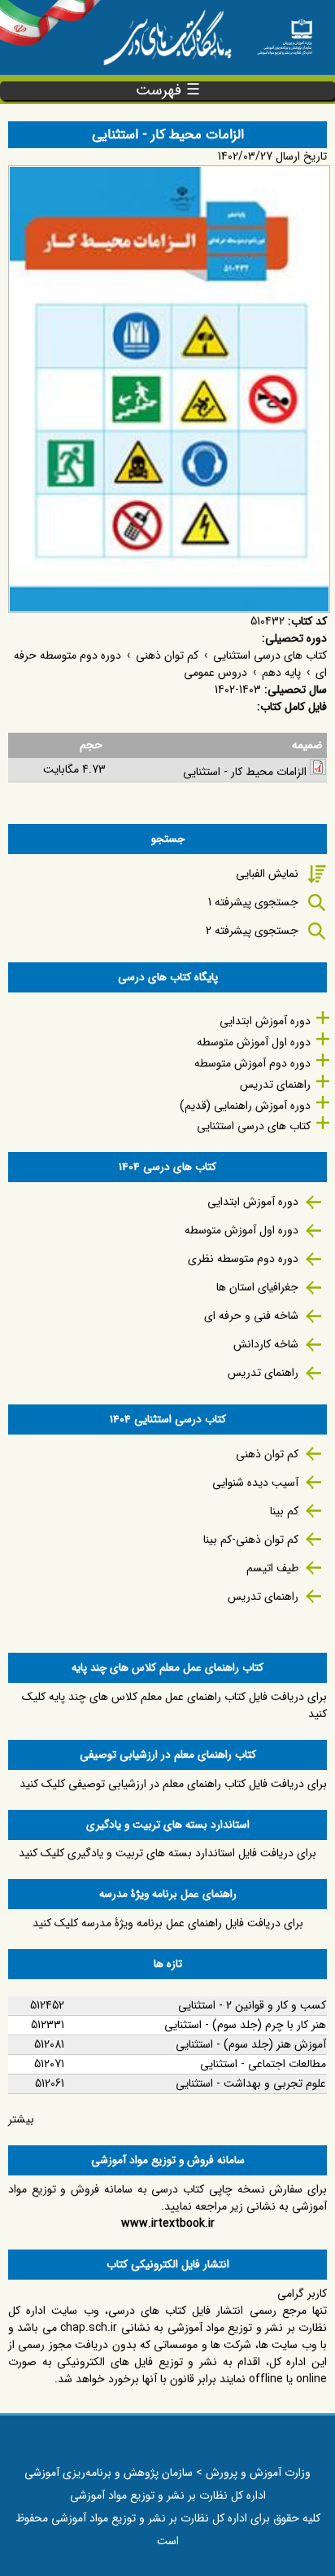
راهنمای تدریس (275, 1084)
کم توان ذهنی (167, 655)
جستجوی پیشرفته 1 (253, 902)
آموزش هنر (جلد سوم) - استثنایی (251, 2044)
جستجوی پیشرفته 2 (252, 931)
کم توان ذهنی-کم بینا (251, 1540)
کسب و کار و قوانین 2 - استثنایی (252, 2005)
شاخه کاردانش (266, 1344)
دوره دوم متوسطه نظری (243, 1259)
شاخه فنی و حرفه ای (251, 1316)
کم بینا (284, 1511)
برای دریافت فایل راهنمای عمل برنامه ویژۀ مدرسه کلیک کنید (168, 1923)
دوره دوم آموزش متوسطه (252, 1063)
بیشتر (21, 2119)
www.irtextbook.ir (168, 2223)
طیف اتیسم (272, 1568)
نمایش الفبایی (267, 874)
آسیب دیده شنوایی (255, 1483)
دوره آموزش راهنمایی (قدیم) (245, 1106)
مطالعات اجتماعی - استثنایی (263, 2064)
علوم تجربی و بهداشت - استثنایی (251, 2083)
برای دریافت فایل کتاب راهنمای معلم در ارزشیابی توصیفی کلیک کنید (173, 1784)
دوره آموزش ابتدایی (265, 1021)
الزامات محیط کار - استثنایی (245, 772)
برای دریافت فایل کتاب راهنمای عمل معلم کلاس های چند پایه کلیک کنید (174, 1705)
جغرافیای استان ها (257, 1287)
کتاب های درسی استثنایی (270, 655)
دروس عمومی (215, 672)
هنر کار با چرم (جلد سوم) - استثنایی (245, 2025)
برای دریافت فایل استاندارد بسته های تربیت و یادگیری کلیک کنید (167, 1853)
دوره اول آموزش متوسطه (254, 1042)
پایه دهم (281, 672)
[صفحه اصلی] (285, 32)
